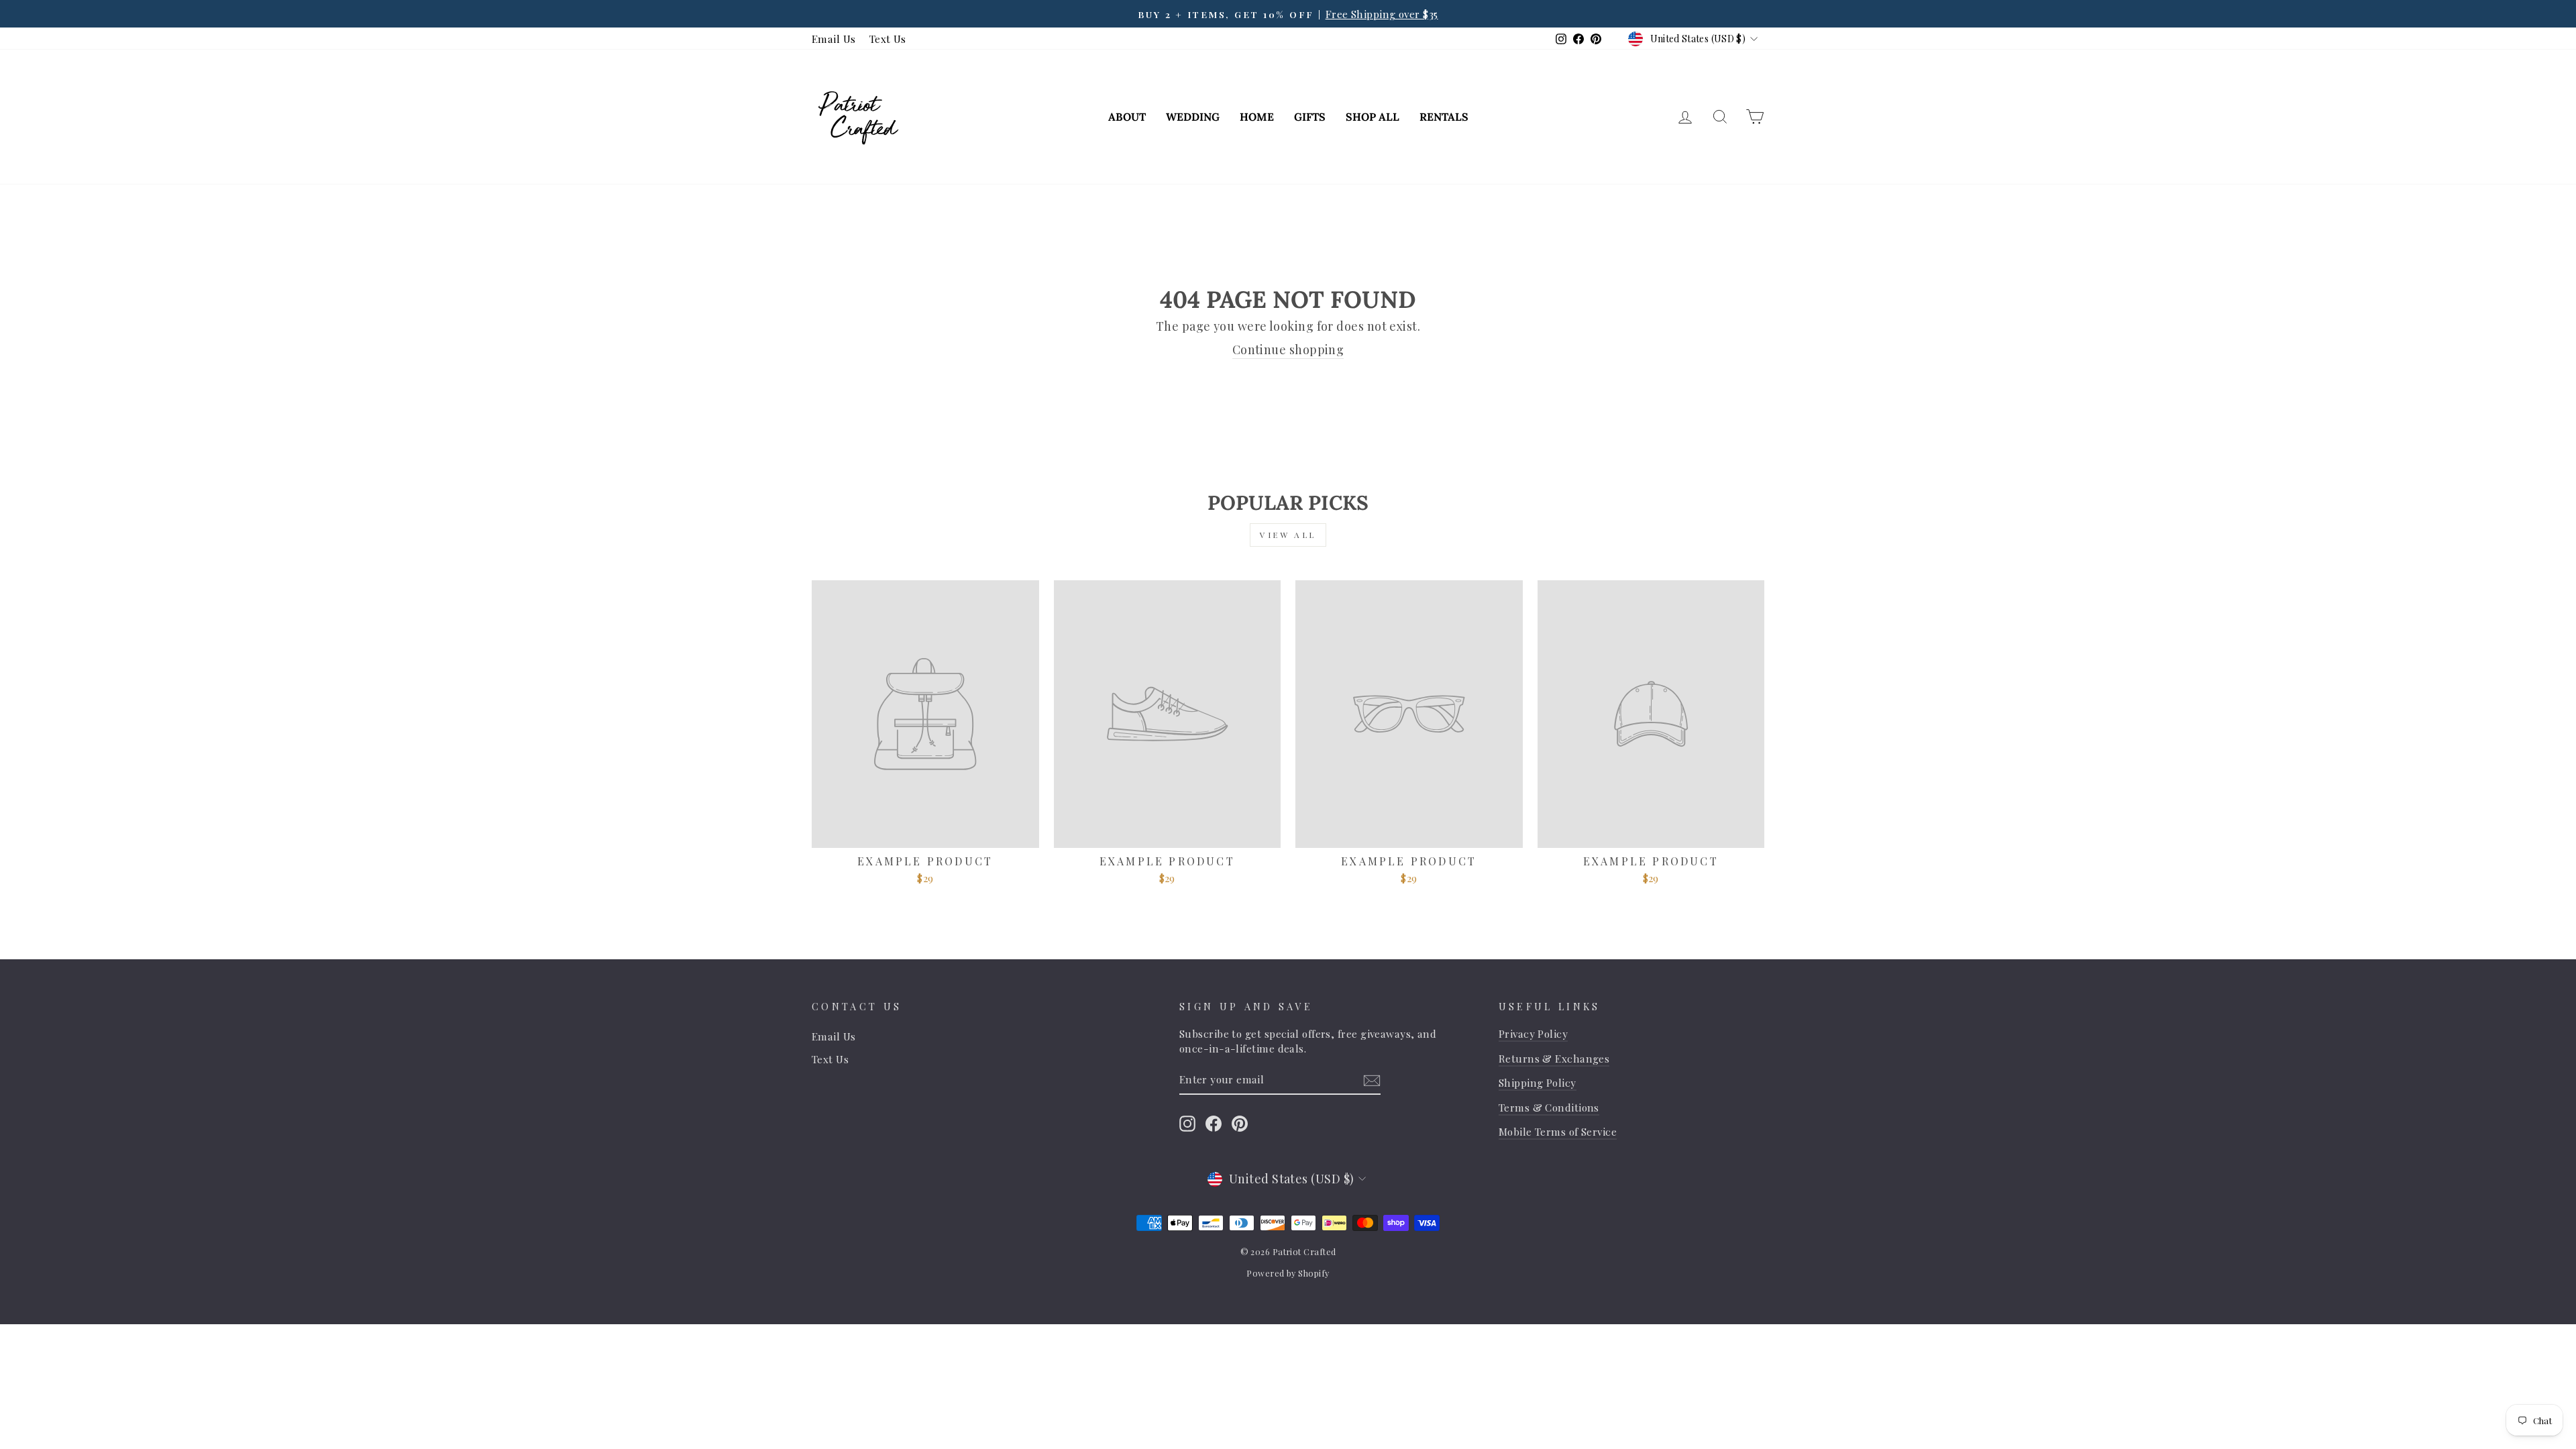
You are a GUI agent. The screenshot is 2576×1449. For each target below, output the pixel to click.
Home (1257, 117)
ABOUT (1127, 117)
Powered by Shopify (1288, 1273)
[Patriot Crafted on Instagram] (1187, 1123)
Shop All (1373, 117)
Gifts (1310, 117)
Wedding (1193, 117)
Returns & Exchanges (1554, 1058)
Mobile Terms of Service (1558, 1131)
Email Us (834, 39)
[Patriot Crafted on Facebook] (1214, 1123)
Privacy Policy (1533, 1033)
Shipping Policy (1538, 1082)
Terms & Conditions (1549, 1107)
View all (1288, 535)
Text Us (888, 39)
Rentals (1444, 117)
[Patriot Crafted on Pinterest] (1240, 1123)
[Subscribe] (1372, 1080)
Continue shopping (1288, 350)
